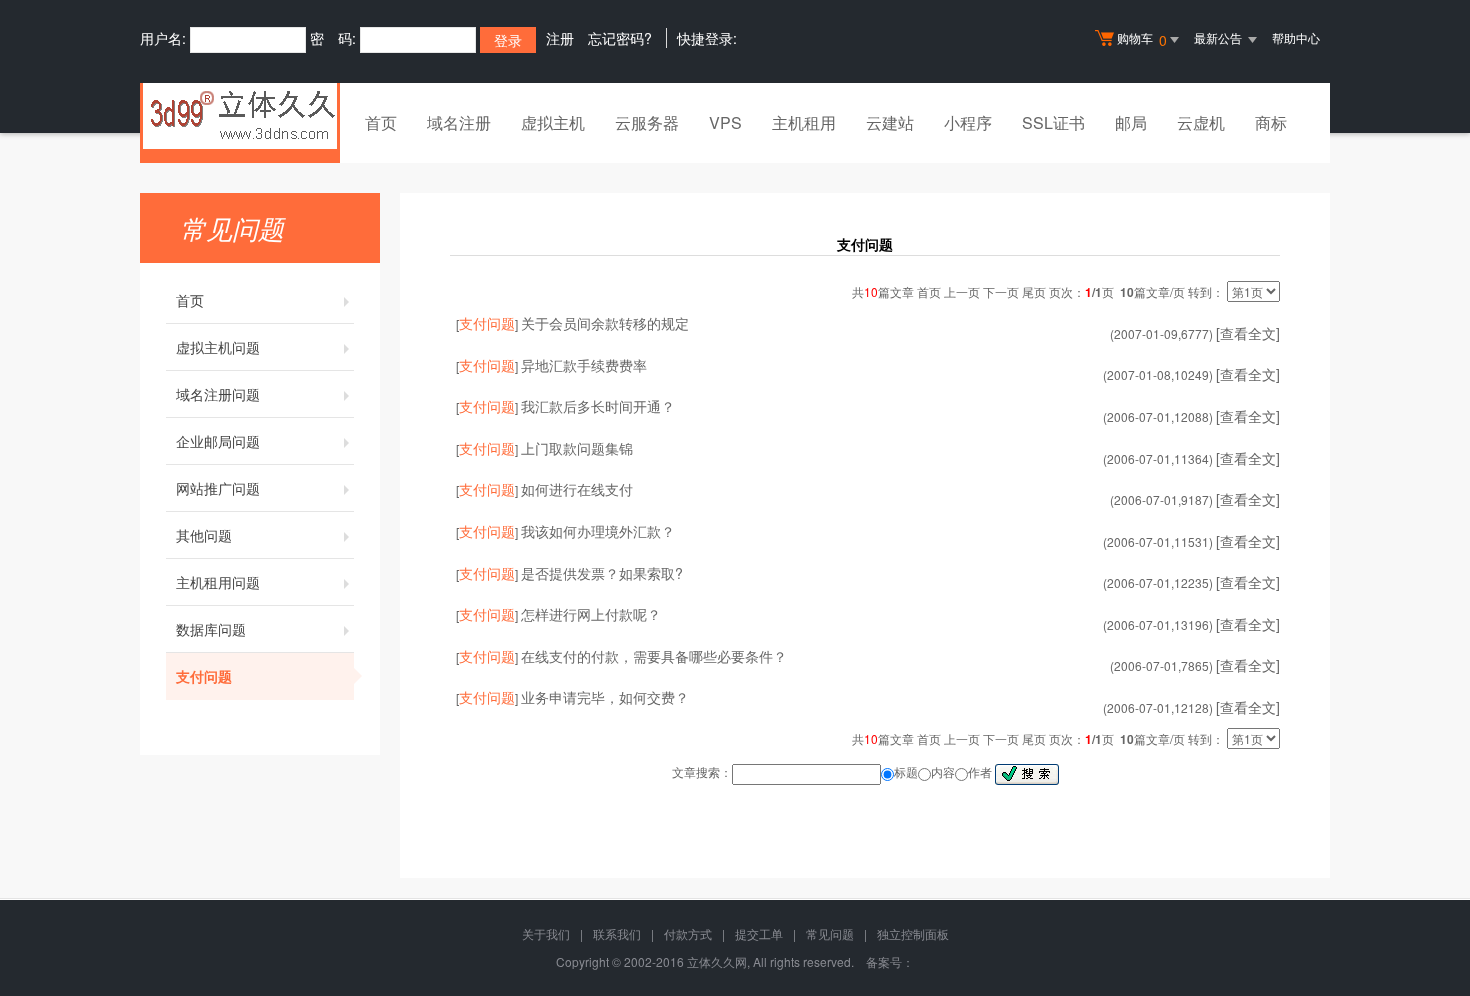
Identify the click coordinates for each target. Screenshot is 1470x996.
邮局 (1131, 122)
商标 (1271, 122)
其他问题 (204, 535)
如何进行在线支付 (577, 489)
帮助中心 (1296, 37)
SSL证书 (1053, 122)
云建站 (890, 122)
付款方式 (688, 933)
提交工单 (759, 933)
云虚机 (1201, 122)
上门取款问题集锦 (577, 448)
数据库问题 (211, 629)
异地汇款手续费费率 (584, 365)
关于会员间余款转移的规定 (605, 323)
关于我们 (546, 933)
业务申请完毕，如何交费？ (605, 697)
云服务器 (647, 122)
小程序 (968, 122)
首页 (381, 122)
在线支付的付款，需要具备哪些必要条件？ (654, 656)
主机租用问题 (218, 582)
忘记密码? (620, 38)
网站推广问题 (218, 488)
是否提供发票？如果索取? (602, 573)
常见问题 (830, 933)
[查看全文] (1248, 333)
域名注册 (459, 122)
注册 (560, 38)
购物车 (1142, 39)
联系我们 (617, 933)
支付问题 (204, 676)
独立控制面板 (913, 933)
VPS (725, 122)
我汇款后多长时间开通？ (598, 406)
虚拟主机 (553, 122)
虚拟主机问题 (218, 347)
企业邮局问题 (218, 441)
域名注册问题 (218, 394)
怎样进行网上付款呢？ (591, 614)
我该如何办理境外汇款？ (598, 531)
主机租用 (804, 122)
